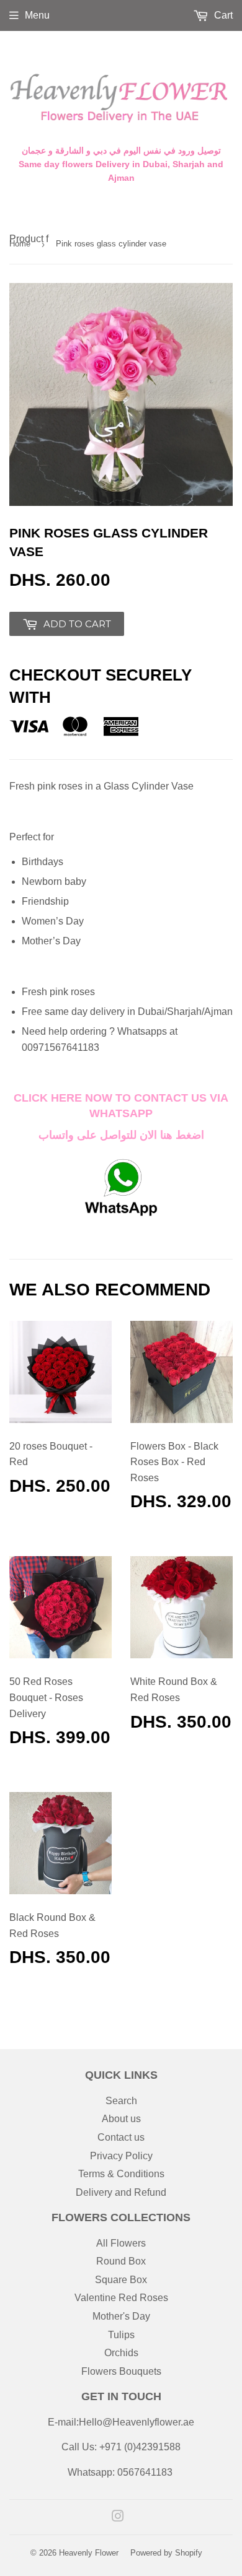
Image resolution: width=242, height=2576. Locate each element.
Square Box (121, 2280)
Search (121, 2101)
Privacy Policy (121, 2156)
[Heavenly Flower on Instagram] (118, 2517)
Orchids (121, 2353)
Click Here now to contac (97, 1098)
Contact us (121, 2137)
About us (121, 2119)
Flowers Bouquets (121, 2371)
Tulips (121, 2335)
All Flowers (121, 2243)
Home (20, 244)
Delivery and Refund (121, 2192)
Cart (222, 15)
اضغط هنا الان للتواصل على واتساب (121, 1135)
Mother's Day (121, 2316)
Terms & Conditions (121, 2174)
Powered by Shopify (166, 2553)
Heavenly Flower (89, 2553)
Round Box (121, 2261)
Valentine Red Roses (121, 2298)
